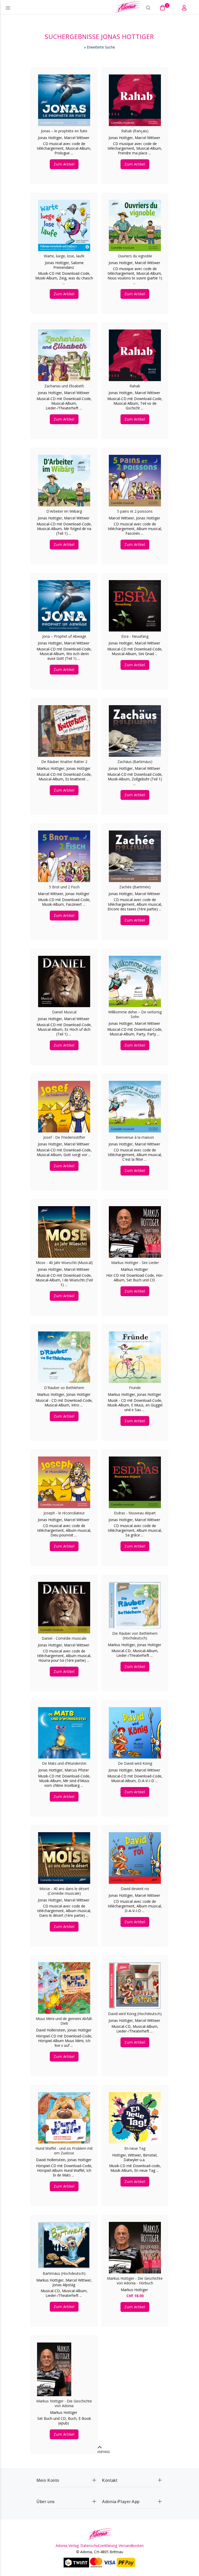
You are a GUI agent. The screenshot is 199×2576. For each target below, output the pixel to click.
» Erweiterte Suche (99, 47)
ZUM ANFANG (100, 2452)
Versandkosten (131, 2546)
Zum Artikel (64, 164)
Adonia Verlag (67, 2546)
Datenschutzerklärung (99, 2546)
